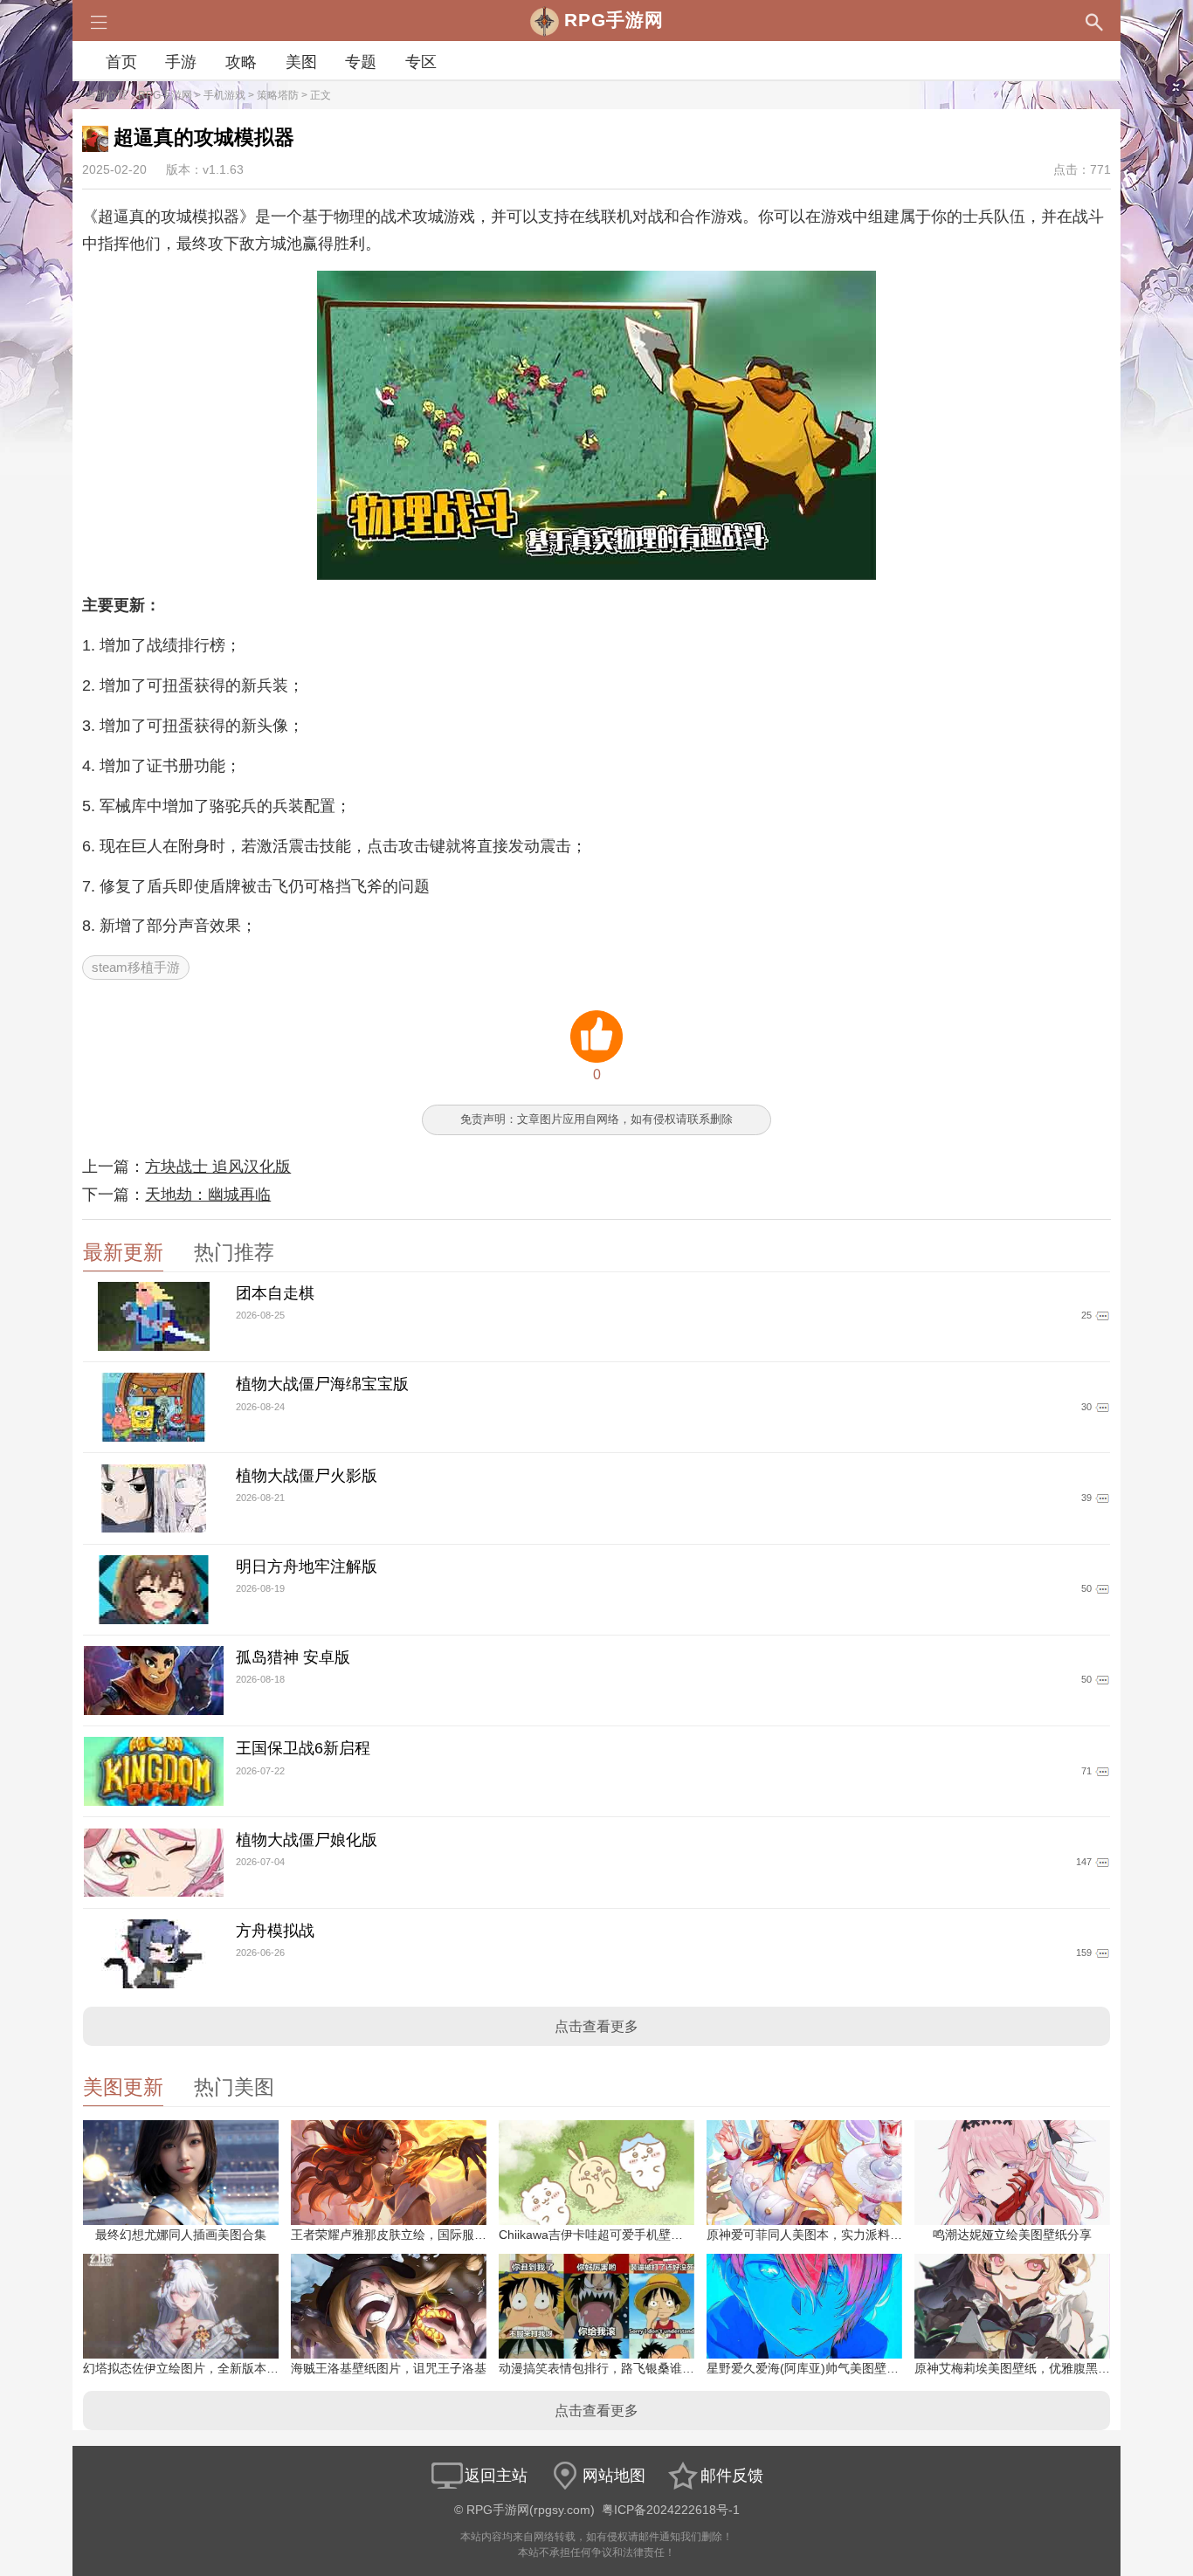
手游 (181, 62)
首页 (121, 62)
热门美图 (234, 2087)
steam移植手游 (136, 967)
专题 (361, 62)
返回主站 (496, 2476)
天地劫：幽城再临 (208, 1195)
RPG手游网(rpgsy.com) (531, 2510)
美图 (301, 62)
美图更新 (123, 2087)
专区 (421, 62)
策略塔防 (278, 95)
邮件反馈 (732, 2476)
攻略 (241, 62)
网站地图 (614, 2476)
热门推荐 (234, 1253)
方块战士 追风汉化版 (218, 1167)
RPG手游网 (165, 95)
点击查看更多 (596, 2026)
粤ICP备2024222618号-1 (671, 2510)
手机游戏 (224, 95)
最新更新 (123, 1253)
